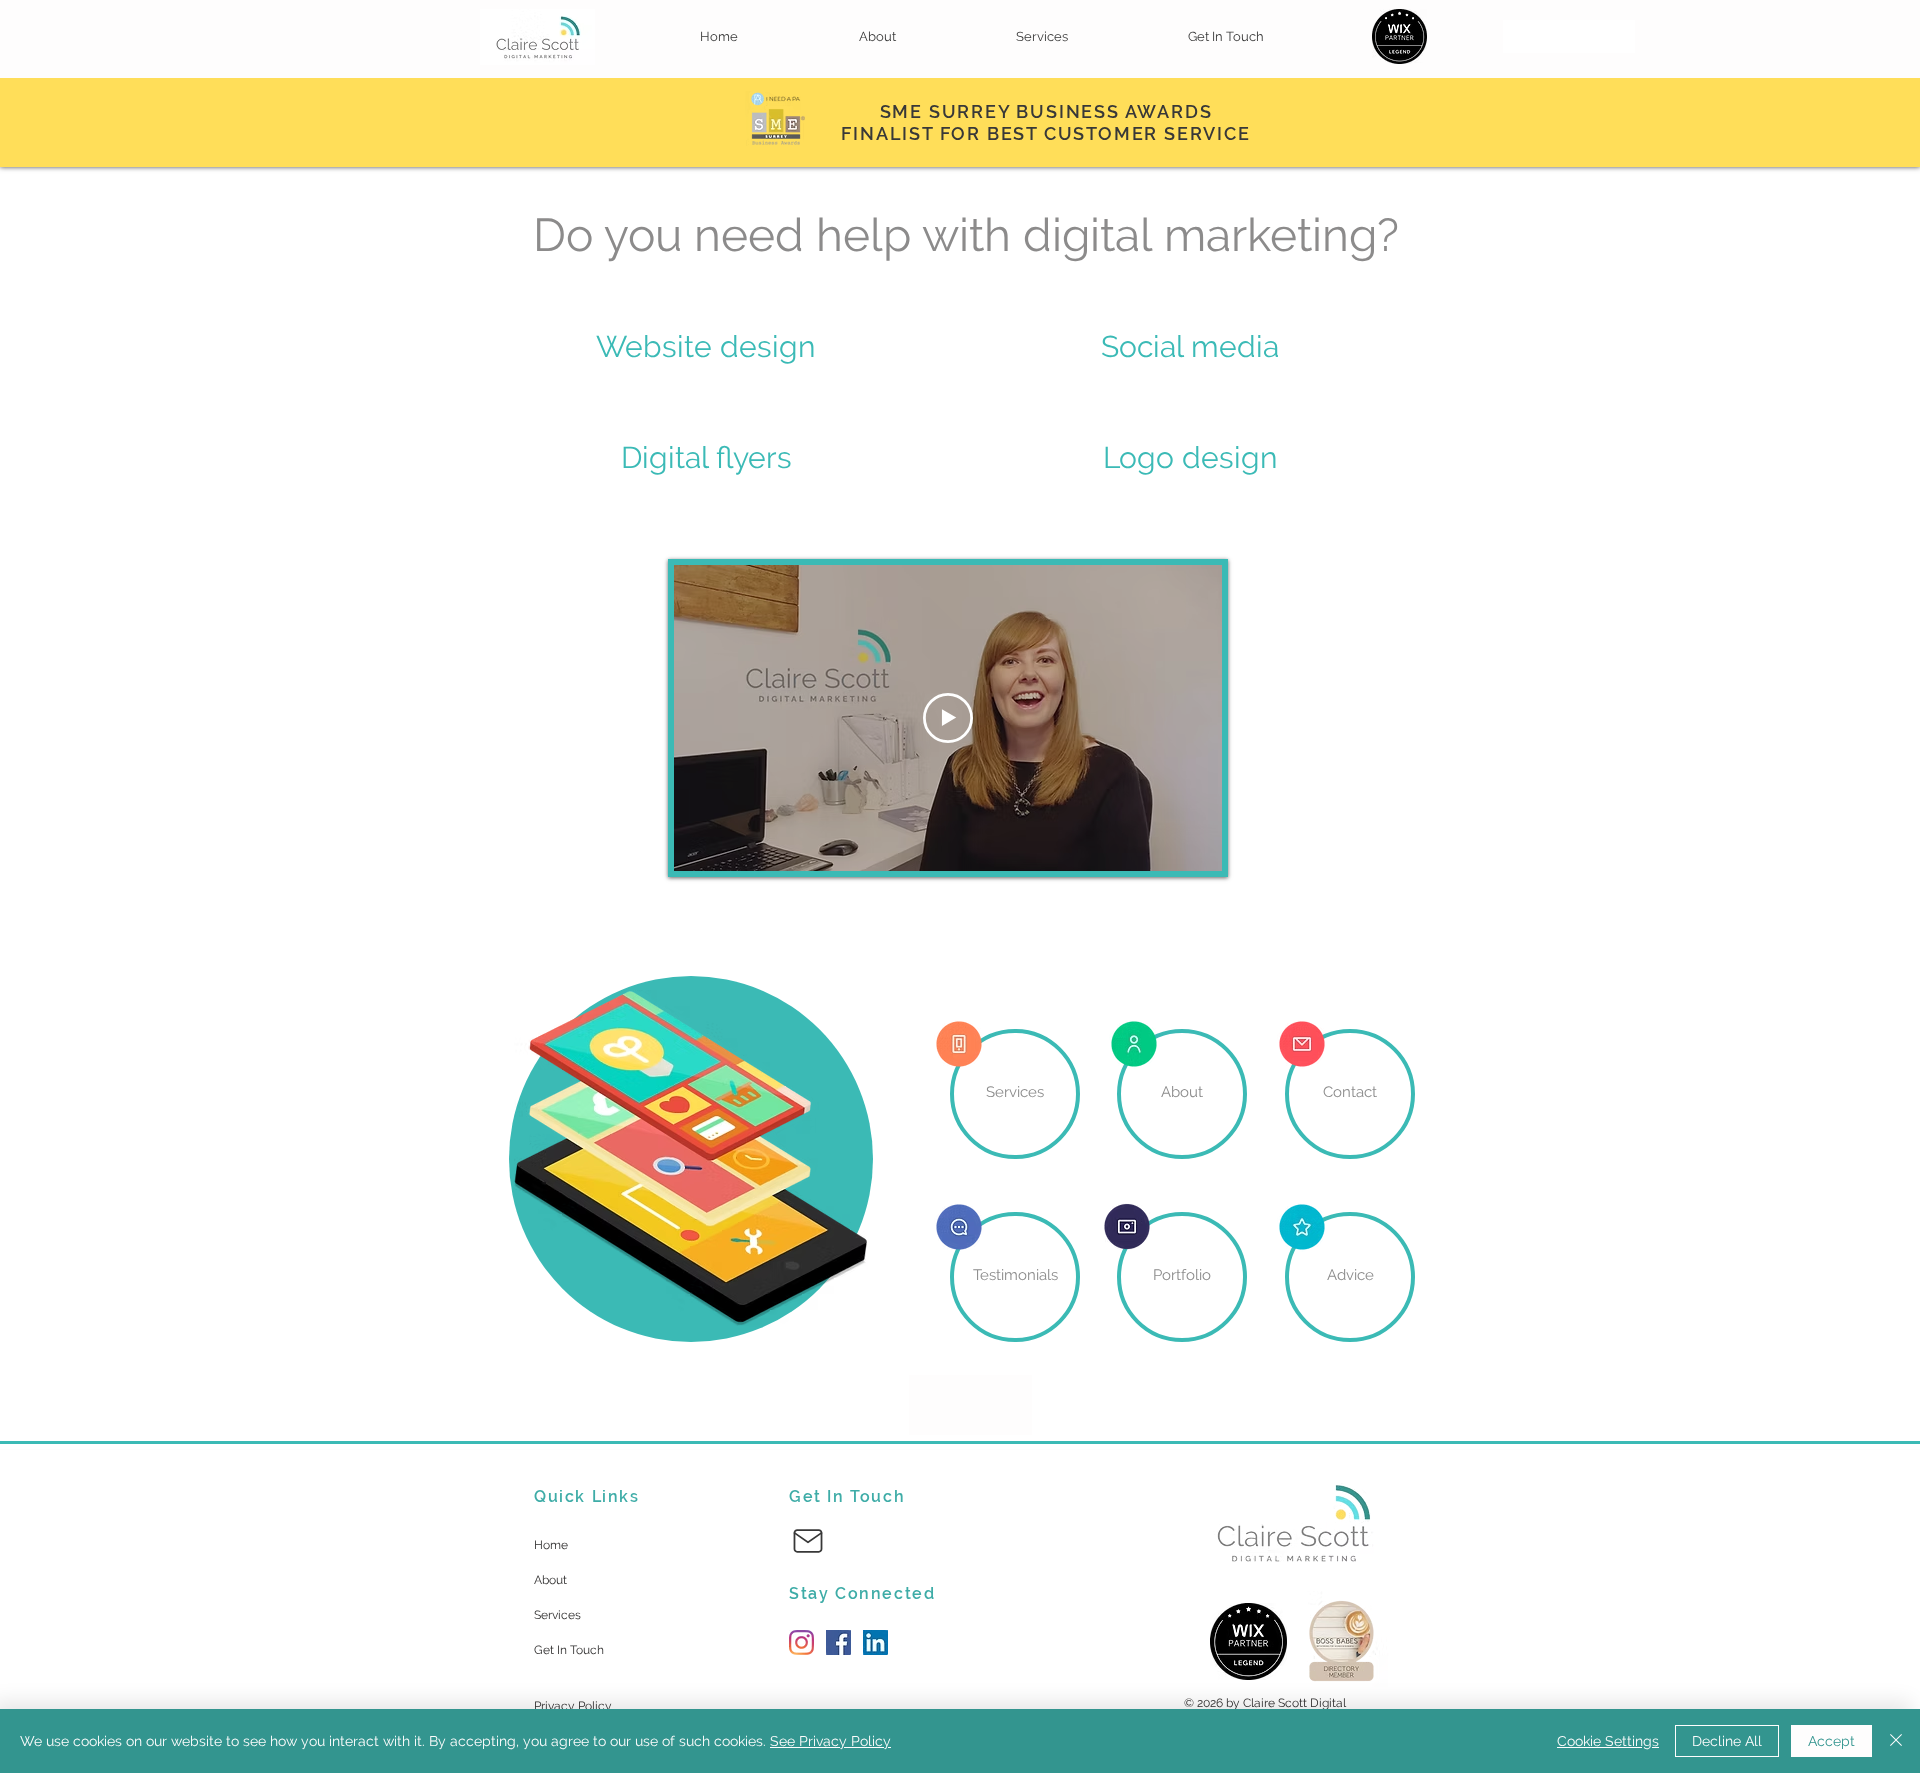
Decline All (1727, 1741)
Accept (1831, 1741)
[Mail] (808, 1541)
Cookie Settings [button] (1608, 1741)
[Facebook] (838, 1642)
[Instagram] (801, 1642)
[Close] (1896, 1741)
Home (551, 1545)
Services (557, 1615)
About (550, 1580)
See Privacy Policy (830, 1741)
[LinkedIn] (875, 1642)
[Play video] (948, 718)
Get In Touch (569, 1650)
